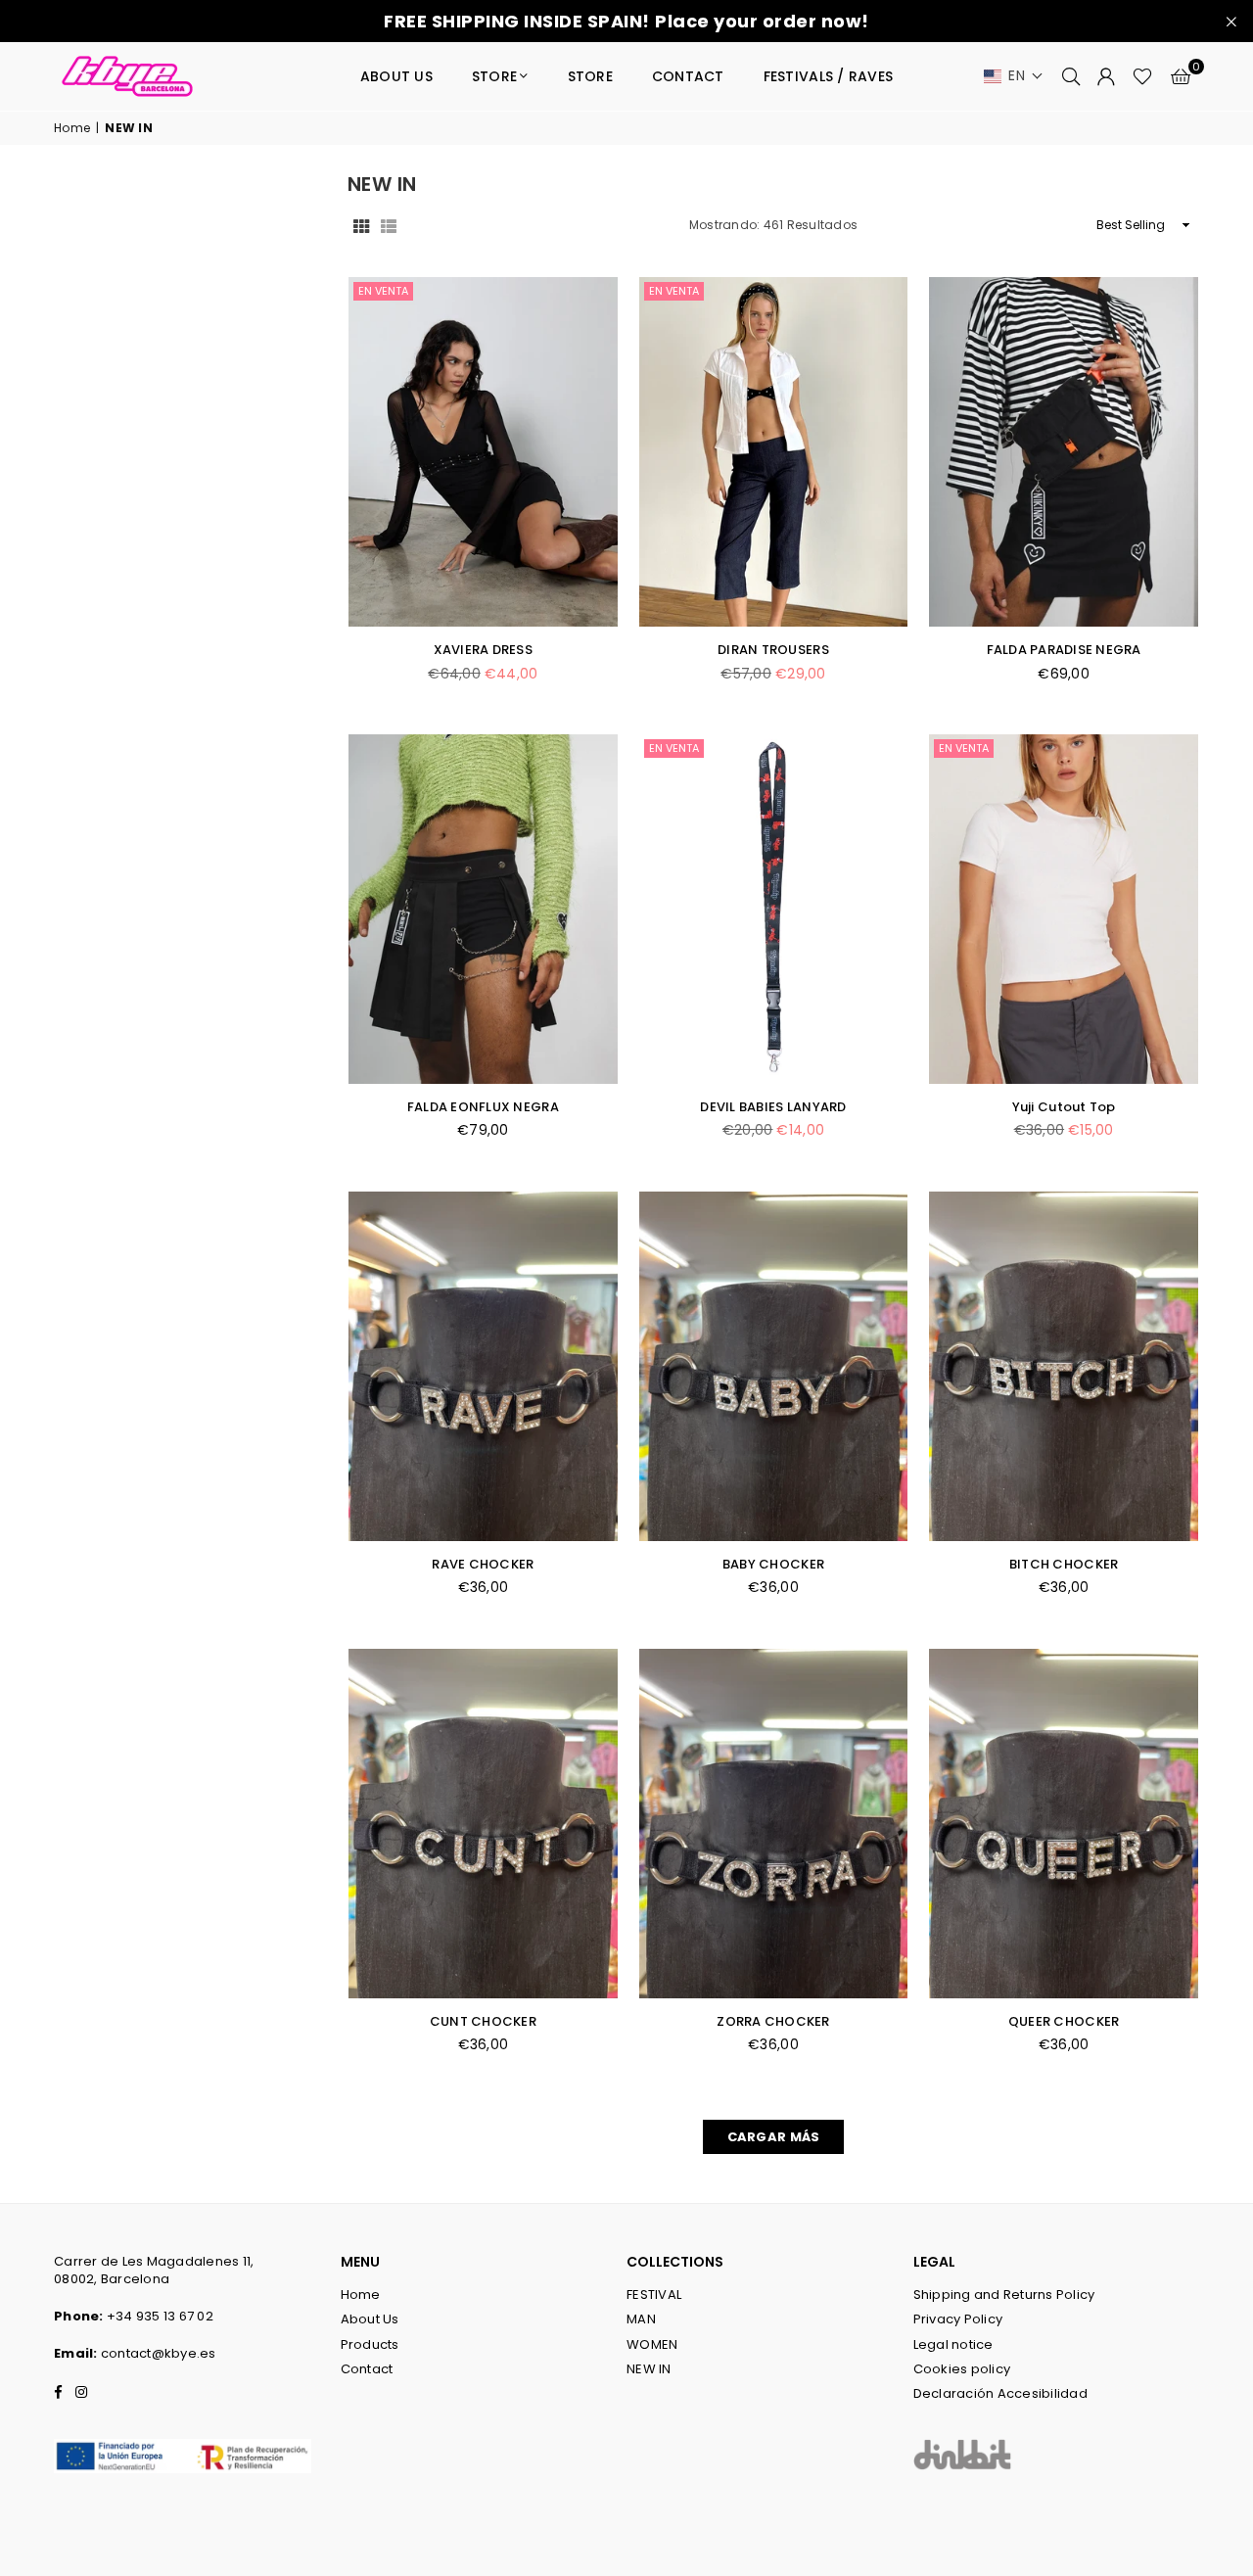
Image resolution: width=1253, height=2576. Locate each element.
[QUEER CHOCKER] (1064, 1824)
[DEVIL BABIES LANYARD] (774, 909)
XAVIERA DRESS (483, 650)
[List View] (389, 225)
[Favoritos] (1142, 76)
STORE (494, 76)
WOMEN (652, 2344)
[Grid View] (361, 225)
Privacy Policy (958, 2319)
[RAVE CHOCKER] (483, 1366)
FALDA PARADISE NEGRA (1064, 650)
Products (370, 2344)
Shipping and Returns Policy (1004, 2295)
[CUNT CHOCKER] (483, 1824)
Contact (367, 2369)
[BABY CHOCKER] (774, 1366)
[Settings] (1106, 76)
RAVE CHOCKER (483, 1564)
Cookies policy (962, 2369)
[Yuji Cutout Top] (1064, 909)
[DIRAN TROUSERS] (774, 452)
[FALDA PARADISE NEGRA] (1064, 452)
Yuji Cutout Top (1064, 1107)
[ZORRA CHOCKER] (774, 1824)
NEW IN (649, 2369)
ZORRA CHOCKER (773, 2021)
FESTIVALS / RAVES (828, 76)
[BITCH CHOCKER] (1064, 1366)
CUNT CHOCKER (483, 2021)
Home (72, 128)
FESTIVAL (654, 2295)
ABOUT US (396, 76)
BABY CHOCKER (773, 1564)
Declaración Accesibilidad (1001, 2393)
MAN (641, 2319)
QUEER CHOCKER (1064, 2021)
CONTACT (688, 76)
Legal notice (953, 2344)
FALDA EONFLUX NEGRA (483, 1107)
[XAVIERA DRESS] (483, 452)
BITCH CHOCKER (1064, 1564)
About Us (370, 2319)
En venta (383, 291)
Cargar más (774, 2137)
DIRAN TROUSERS (773, 650)
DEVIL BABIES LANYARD (773, 1107)
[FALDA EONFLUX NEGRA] (483, 909)
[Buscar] (1071, 76)
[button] (1014, 76)
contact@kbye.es (159, 2353)
